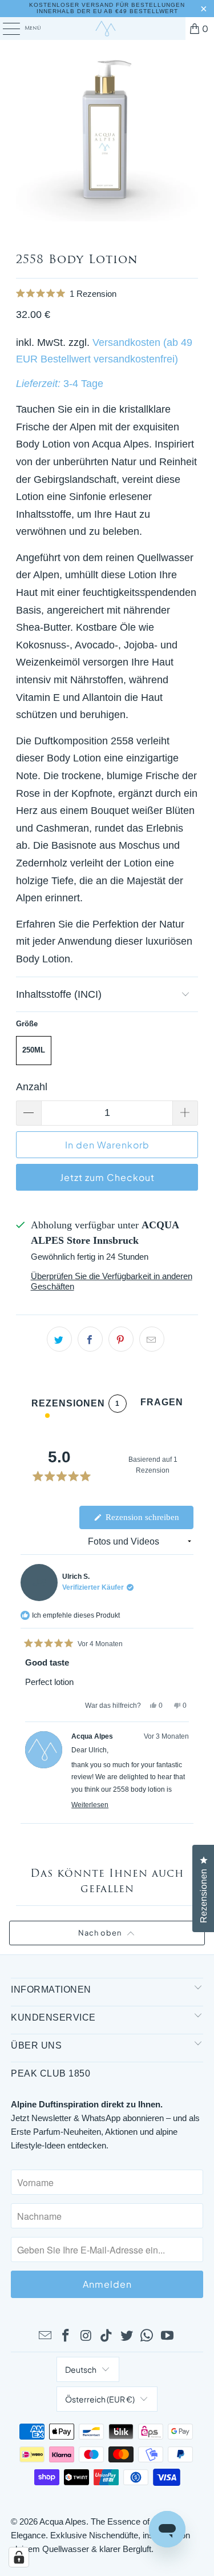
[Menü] (5, 29)
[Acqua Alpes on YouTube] (168, 2336)
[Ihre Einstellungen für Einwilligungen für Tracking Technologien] (19, 2557)
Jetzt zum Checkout (107, 1177)
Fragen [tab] (162, 1405)
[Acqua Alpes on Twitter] (127, 2336)
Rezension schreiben (148, 1521)
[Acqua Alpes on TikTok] (107, 2336)
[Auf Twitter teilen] (59, 1339)
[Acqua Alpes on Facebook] (66, 2336)
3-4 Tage (83, 384)
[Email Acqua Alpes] (46, 2336)
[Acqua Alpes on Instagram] (86, 2336)
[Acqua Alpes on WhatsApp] (147, 2336)
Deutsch (81, 2369)
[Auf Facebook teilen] (90, 1339)
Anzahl (32, 1087)
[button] (107, 294)
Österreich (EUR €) (100, 2399)
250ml (34, 1050)
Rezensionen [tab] (76, 1406)
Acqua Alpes (63, 2521)
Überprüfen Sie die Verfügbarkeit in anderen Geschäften (112, 1281)
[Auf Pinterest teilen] (121, 1339)
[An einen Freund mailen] (152, 1339)
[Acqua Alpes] (107, 29)
